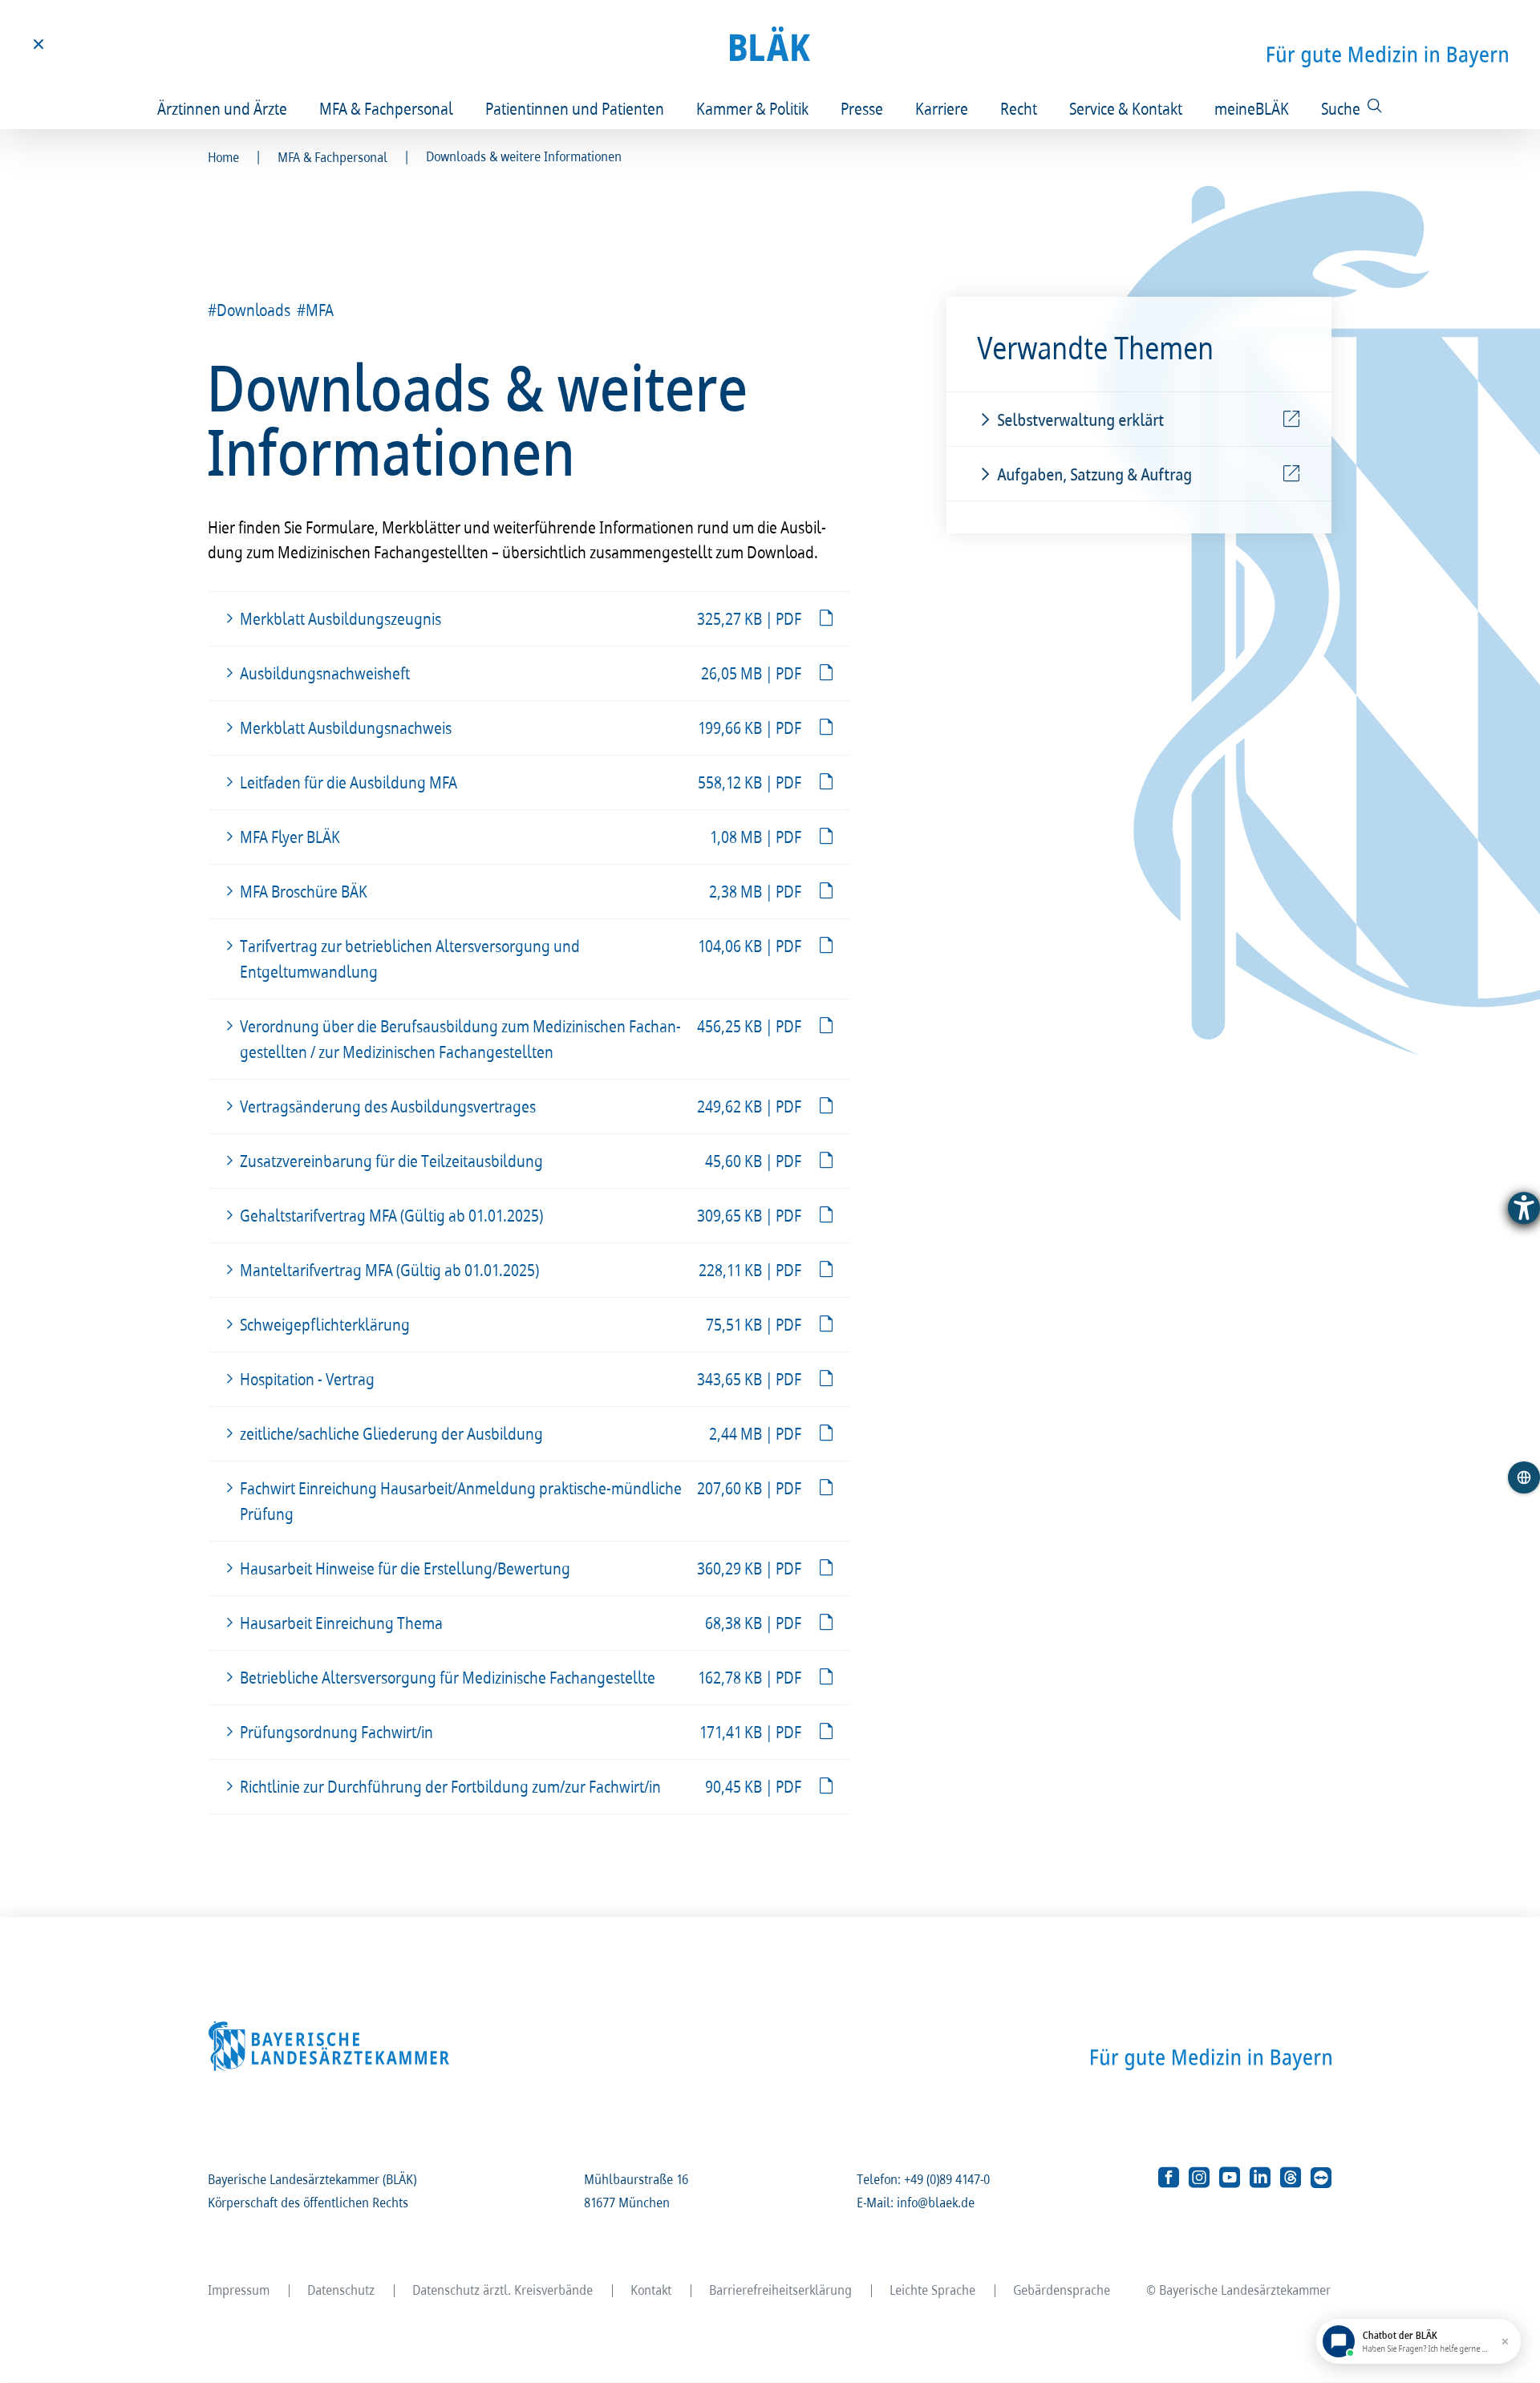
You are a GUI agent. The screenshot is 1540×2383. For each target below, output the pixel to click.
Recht (1019, 108)
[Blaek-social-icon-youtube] (1230, 2178)
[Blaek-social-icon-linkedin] (1260, 2178)
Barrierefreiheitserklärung (781, 2290)
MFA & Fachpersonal (387, 108)
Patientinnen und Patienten (575, 108)
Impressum (239, 2290)
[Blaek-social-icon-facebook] (1169, 2178)
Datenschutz (342, 2290)
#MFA (316, 310)
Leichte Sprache (933, 2290)
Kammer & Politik (753, 108)
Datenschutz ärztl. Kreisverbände (503, 2290)
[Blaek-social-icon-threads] (1291, 2178)
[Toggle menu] (38, 44)
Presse (863, 108)
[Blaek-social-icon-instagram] (1199, 2178)
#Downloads (250, 310)
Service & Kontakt (1127, 108)
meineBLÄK (1252, 108)
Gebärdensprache (1062, 2290)
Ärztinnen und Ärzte (223, 108)
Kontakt (652, 2290)
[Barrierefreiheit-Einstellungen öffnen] (1524, 1208)
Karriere (942, 108)
